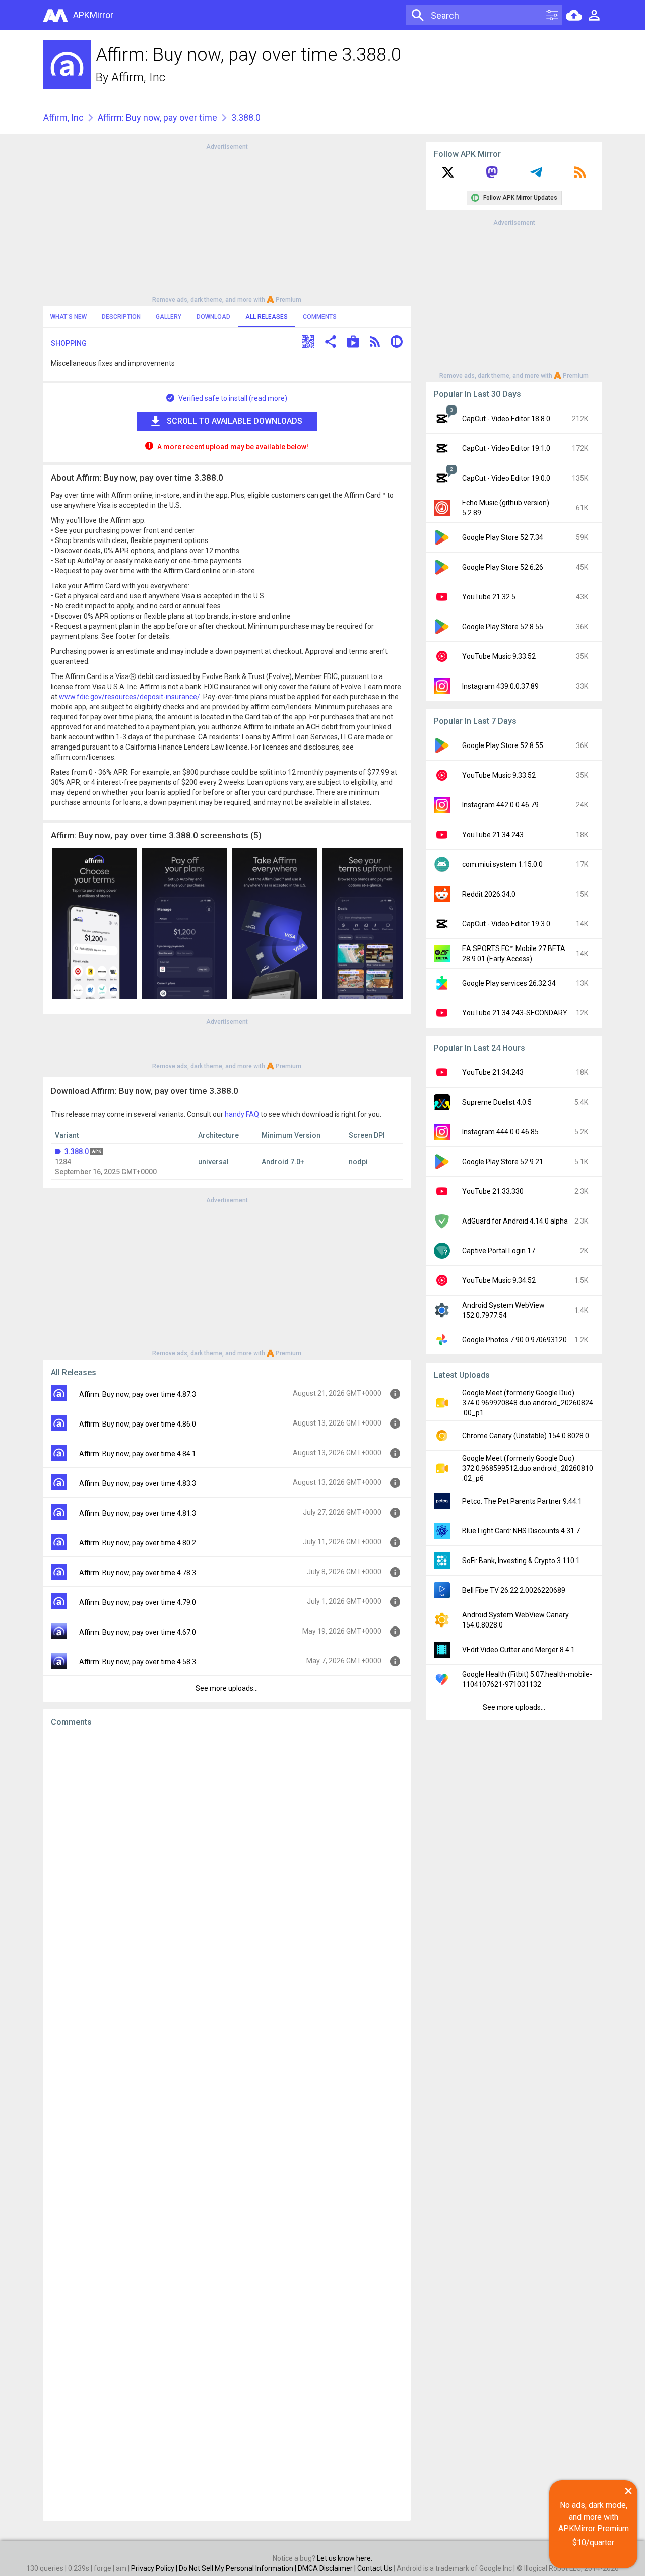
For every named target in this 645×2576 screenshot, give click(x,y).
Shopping (69, 343)
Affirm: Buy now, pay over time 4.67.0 (138, 1632)
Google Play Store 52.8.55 (503, 627)
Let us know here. (345, 2558)
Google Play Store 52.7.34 (503, 537)
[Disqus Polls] (227, 1862)
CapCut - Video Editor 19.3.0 (506, 924)
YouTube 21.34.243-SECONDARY (515, 1013)
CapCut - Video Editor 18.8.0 (506, 419)
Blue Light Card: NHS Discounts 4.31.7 (521, 1531)
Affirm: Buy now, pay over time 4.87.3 (138, 1394)
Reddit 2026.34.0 (489, 894)
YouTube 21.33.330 (493, 1191)
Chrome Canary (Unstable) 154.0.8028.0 (526, 1436)
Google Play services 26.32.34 (509, 983)
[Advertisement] (227, 222)
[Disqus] (227, 2124)
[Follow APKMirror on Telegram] (536, 176)
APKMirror (93, 15)
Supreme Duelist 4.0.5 (497, 1102)
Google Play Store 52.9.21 (503, 1162)
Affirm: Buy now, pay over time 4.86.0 (138, 1424)
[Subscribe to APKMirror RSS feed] (580, 176)
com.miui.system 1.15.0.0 (502, 864)
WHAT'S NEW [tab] (69, 317)
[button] (308, 343)
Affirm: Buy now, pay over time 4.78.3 (138, 1573)
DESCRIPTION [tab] (121, 317)
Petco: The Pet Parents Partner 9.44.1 (522, 1501)
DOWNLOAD (213, 317)
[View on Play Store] (353, 343)
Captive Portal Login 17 (499, 1251)
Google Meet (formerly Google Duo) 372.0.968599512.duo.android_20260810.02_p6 (528, 1468)
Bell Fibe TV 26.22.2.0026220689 (514, 1590)
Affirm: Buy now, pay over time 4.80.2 (138, 1543)
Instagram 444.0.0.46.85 (500, 1132)
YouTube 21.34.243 (493, 835)
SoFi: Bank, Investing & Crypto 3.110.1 (521, 1561)
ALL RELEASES (267, 317)
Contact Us (375, 2568)
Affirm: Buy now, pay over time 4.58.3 (138, 1662)
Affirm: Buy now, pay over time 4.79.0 (138, 1602)
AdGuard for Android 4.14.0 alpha (515, 1221)
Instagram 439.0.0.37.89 (500, 686)
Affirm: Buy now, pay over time (157, 118)
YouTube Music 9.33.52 (499, 656)
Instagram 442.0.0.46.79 (500, 805)
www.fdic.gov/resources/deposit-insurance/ (130, 697)
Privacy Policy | (155, 2568)
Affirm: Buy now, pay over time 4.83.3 (138, 1483)
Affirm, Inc (138, 77)
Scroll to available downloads (235, 421)
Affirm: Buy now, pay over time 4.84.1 (138, 1454)
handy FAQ (242, 1114)
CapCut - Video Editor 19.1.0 (506, 448)
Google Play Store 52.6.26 (503, 567)
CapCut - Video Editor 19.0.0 (506, 478)
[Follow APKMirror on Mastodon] (492, 176)
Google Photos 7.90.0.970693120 (514, 1340)
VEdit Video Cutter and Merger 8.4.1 (519, 1650)
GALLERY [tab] (169, 317)
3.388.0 (77, 1151)
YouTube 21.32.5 (489, 597)
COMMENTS (320, 317)
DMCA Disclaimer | (328, 2568)
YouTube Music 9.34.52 (499, 1280)
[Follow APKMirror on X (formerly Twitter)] (448, 176)
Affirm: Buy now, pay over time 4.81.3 (138, 1513)
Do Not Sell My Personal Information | (238, 2568)
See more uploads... (227, 1688)
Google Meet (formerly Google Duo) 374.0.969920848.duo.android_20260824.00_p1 (528, 1403)
